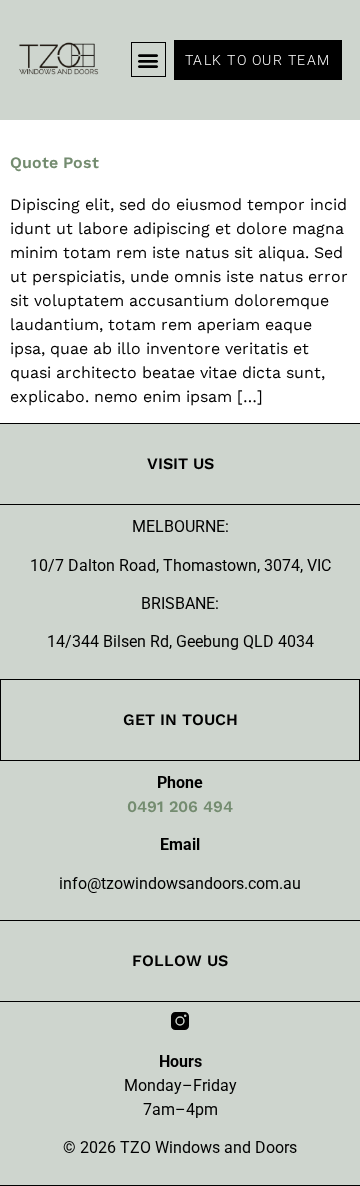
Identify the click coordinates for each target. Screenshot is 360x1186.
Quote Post (54, 162)
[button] (148, 59)
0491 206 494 (180, 806)
